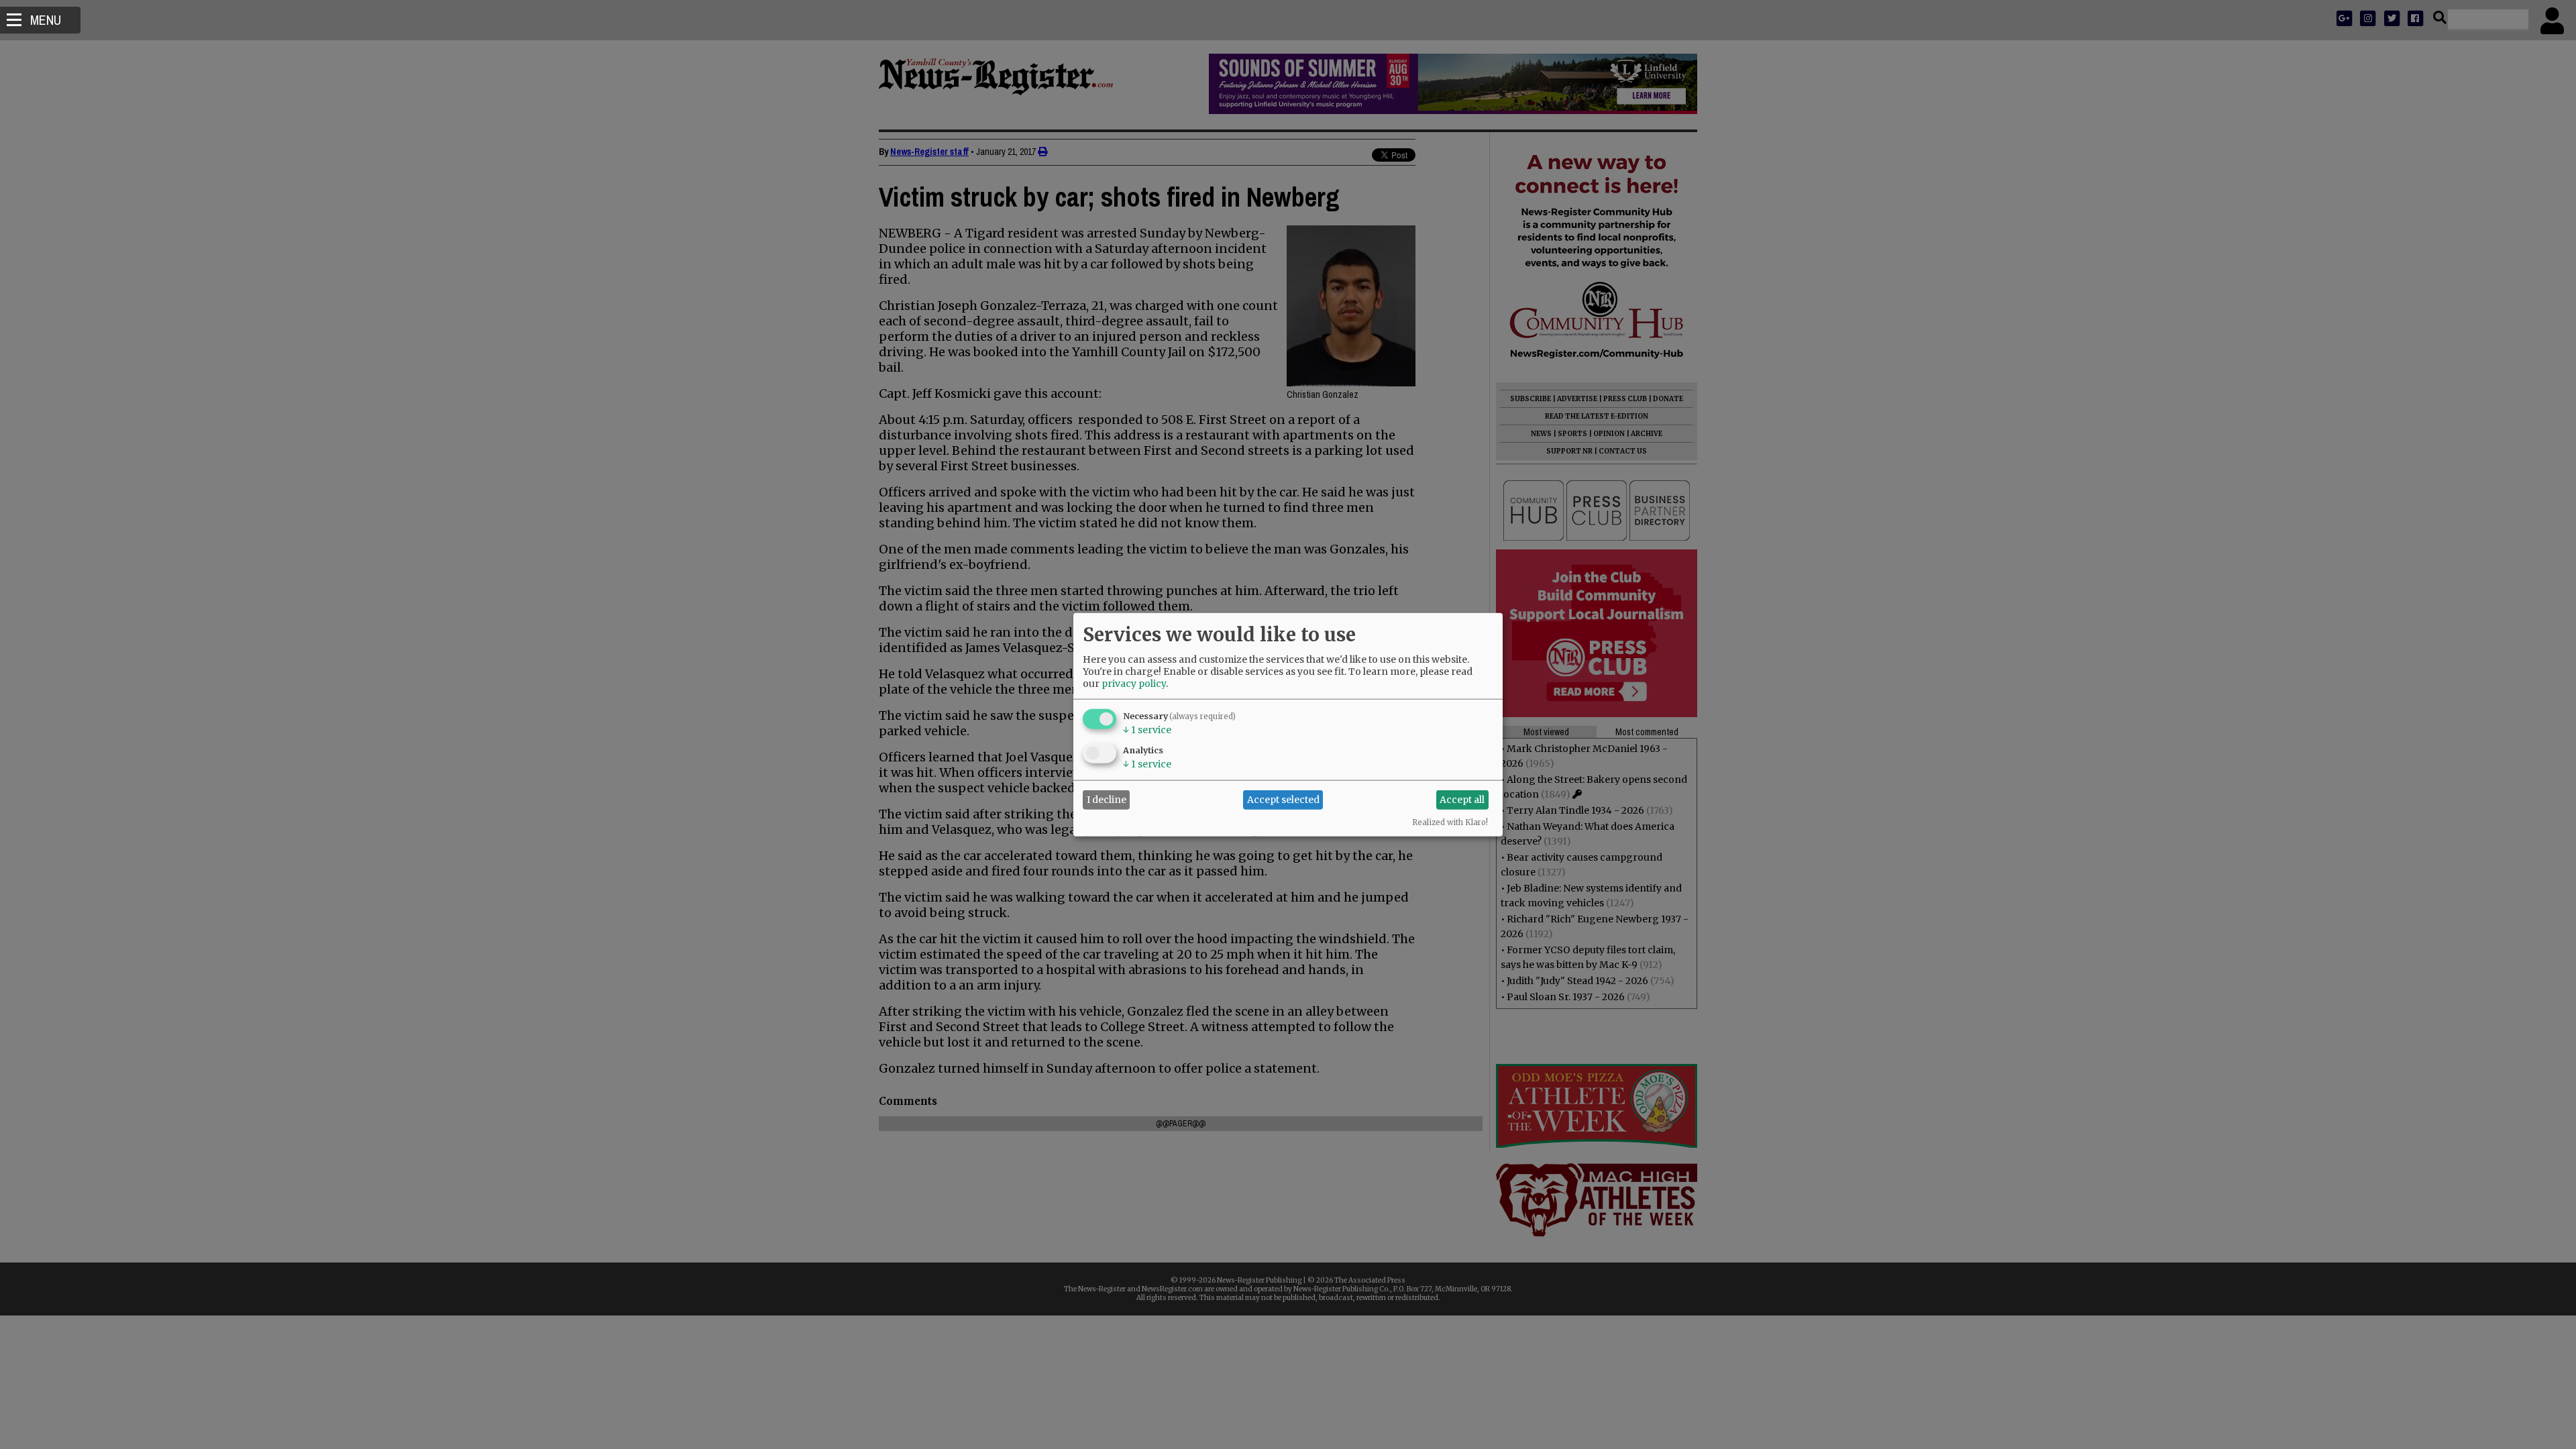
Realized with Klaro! (1450, 822)
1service (1147, 729)
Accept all (1462, 800)
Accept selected (1283, 800)
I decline (1107, 800)
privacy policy (1134, 683)
